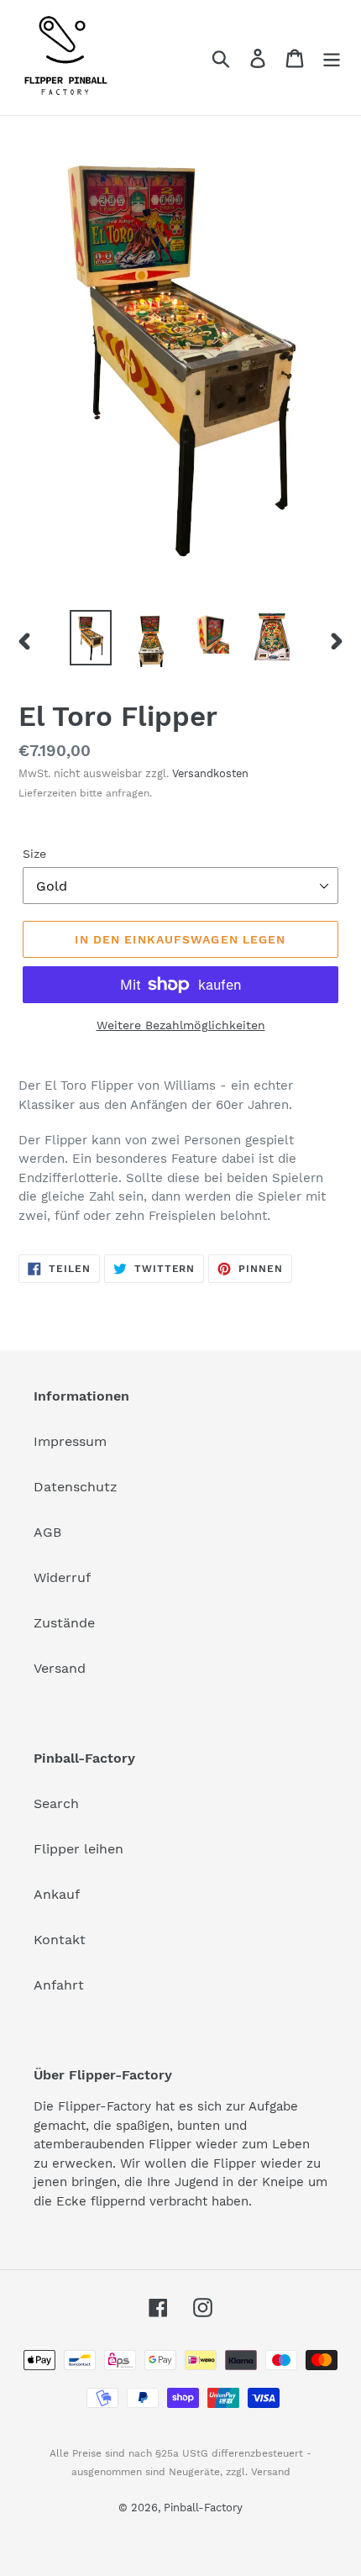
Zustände (64, 1623)
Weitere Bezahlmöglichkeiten (181, 1025)
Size (34, 854)
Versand (60, 1668)
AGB (47, 1532)
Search (56, 1803)
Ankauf (57, 1894)
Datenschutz (76, 1487)
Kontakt (60, 1940)
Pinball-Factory (203, 2508)
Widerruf (62, 1577)
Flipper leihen (78, 1849)
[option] (91, 637)
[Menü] (332, 58)
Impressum (70, 1441)
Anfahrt (59, 1985)
